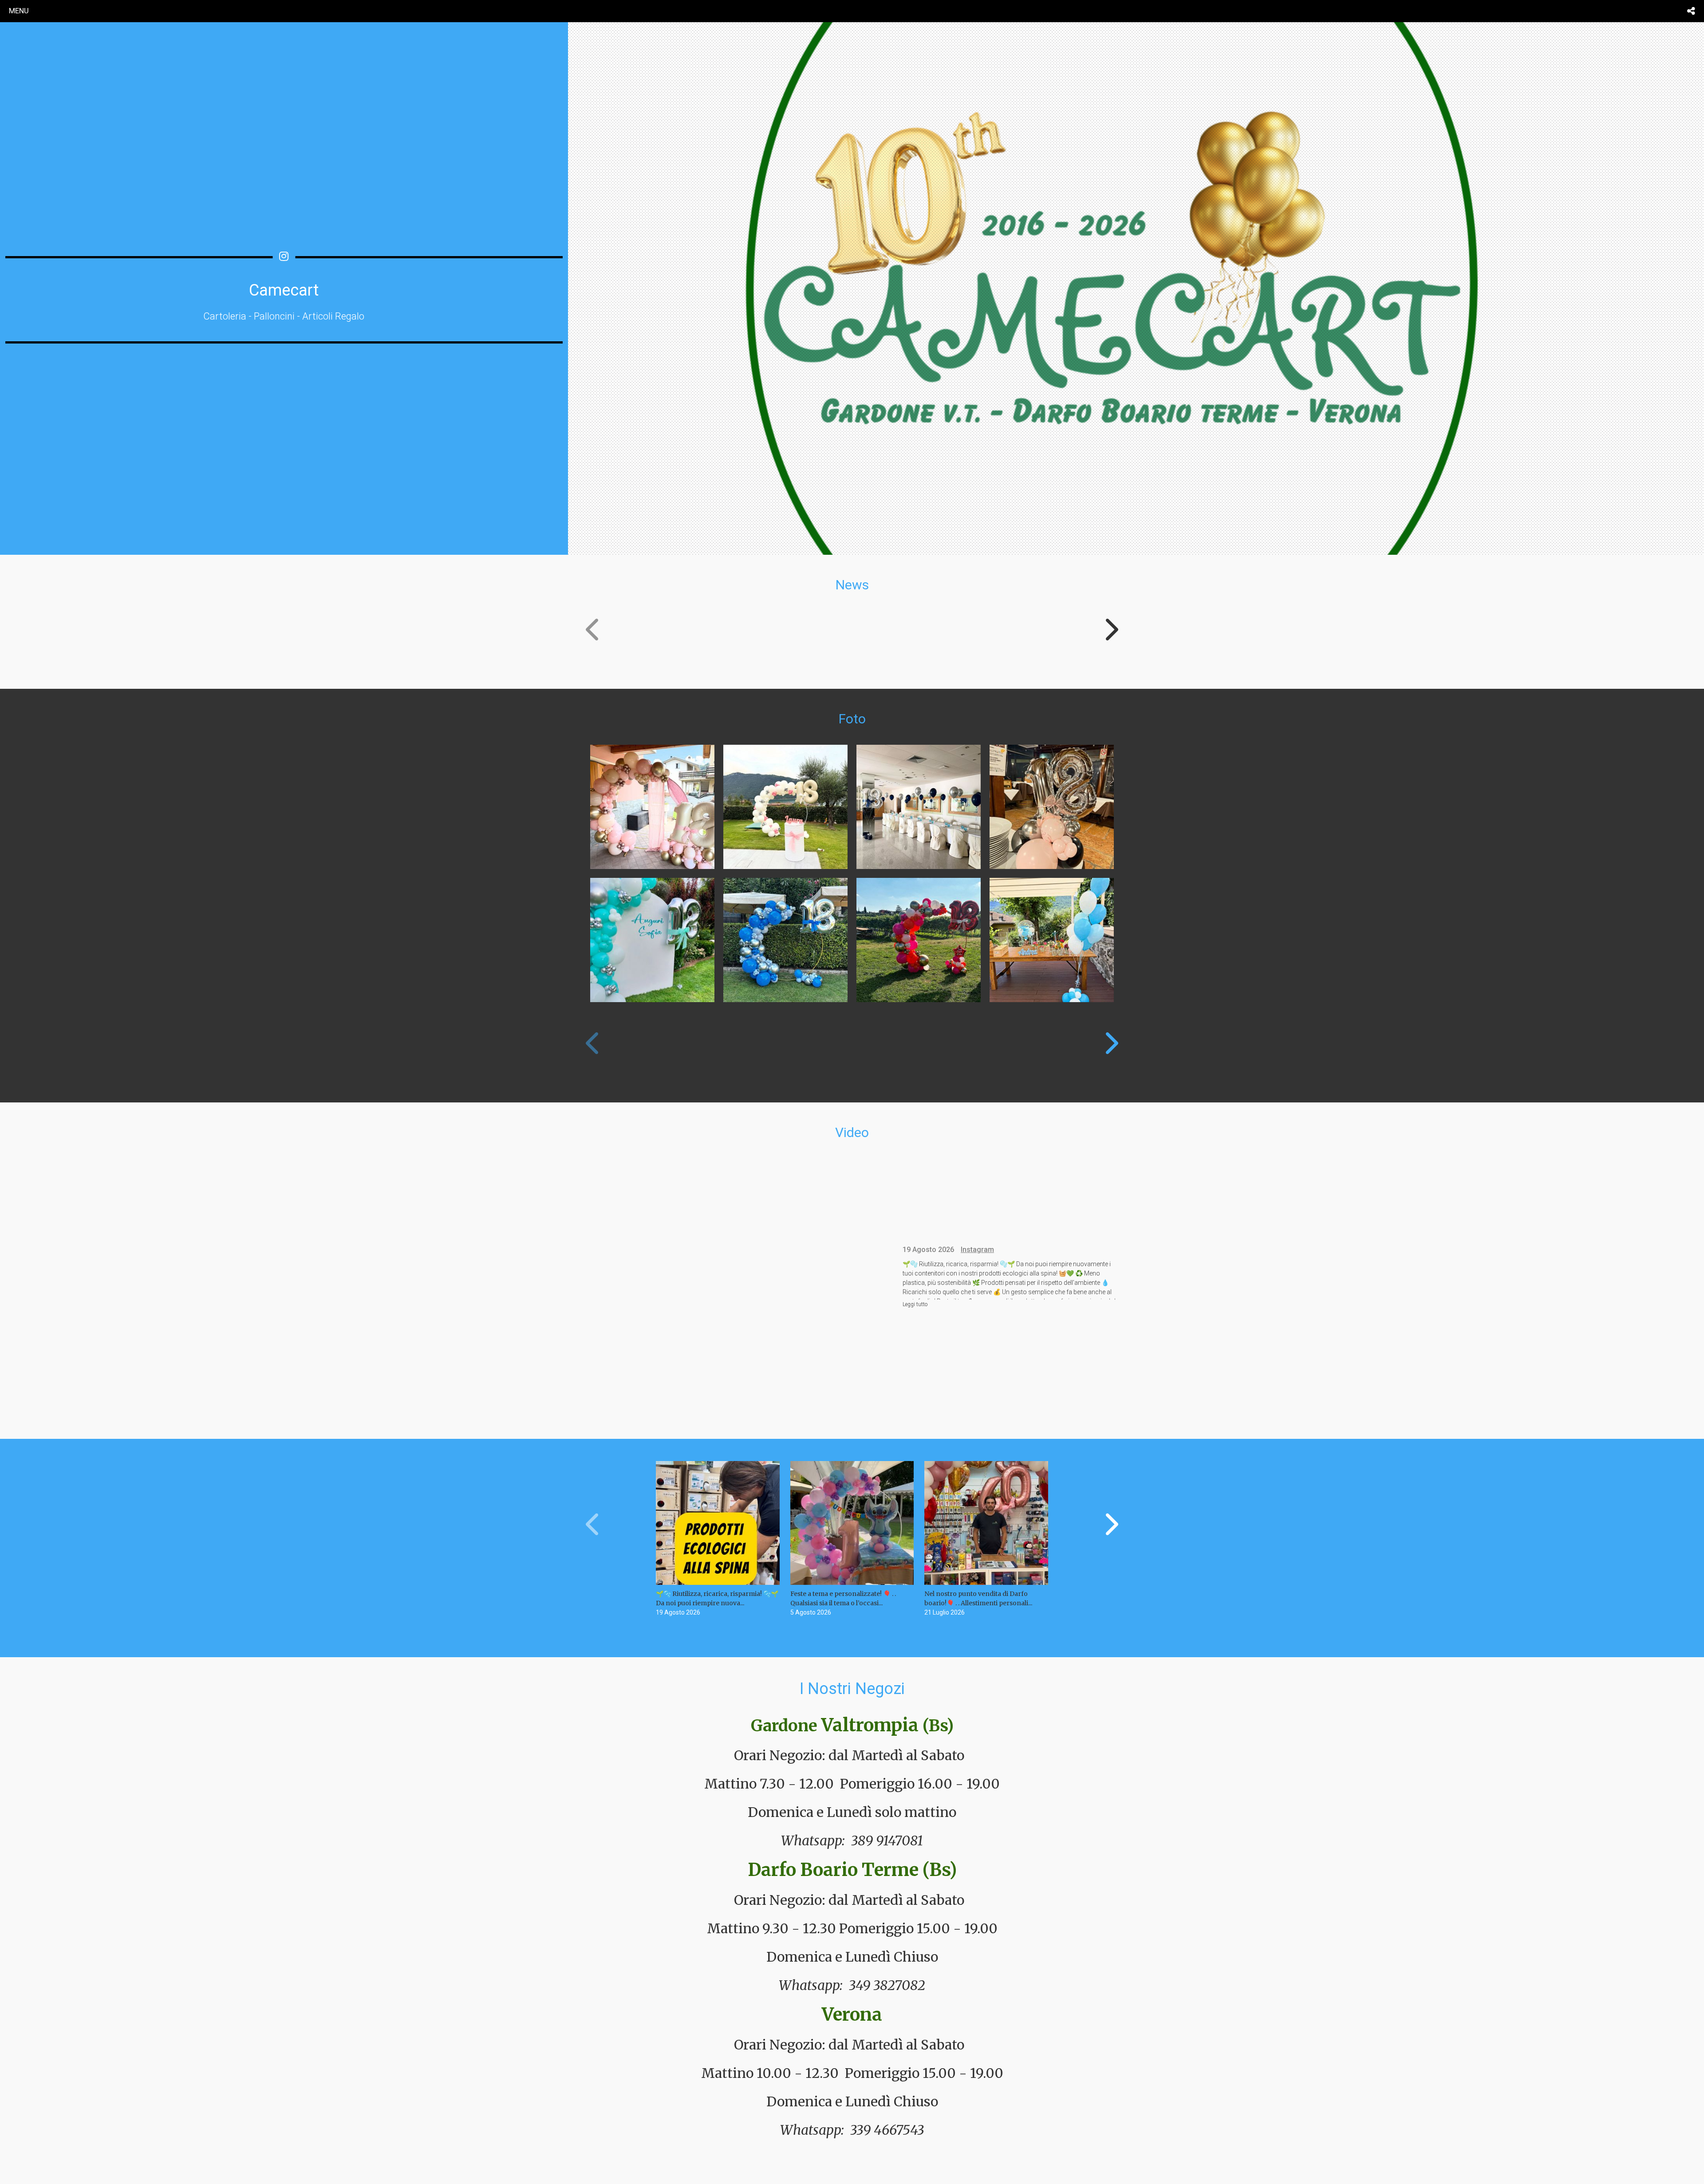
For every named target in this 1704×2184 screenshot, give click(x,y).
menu (19, 11)
